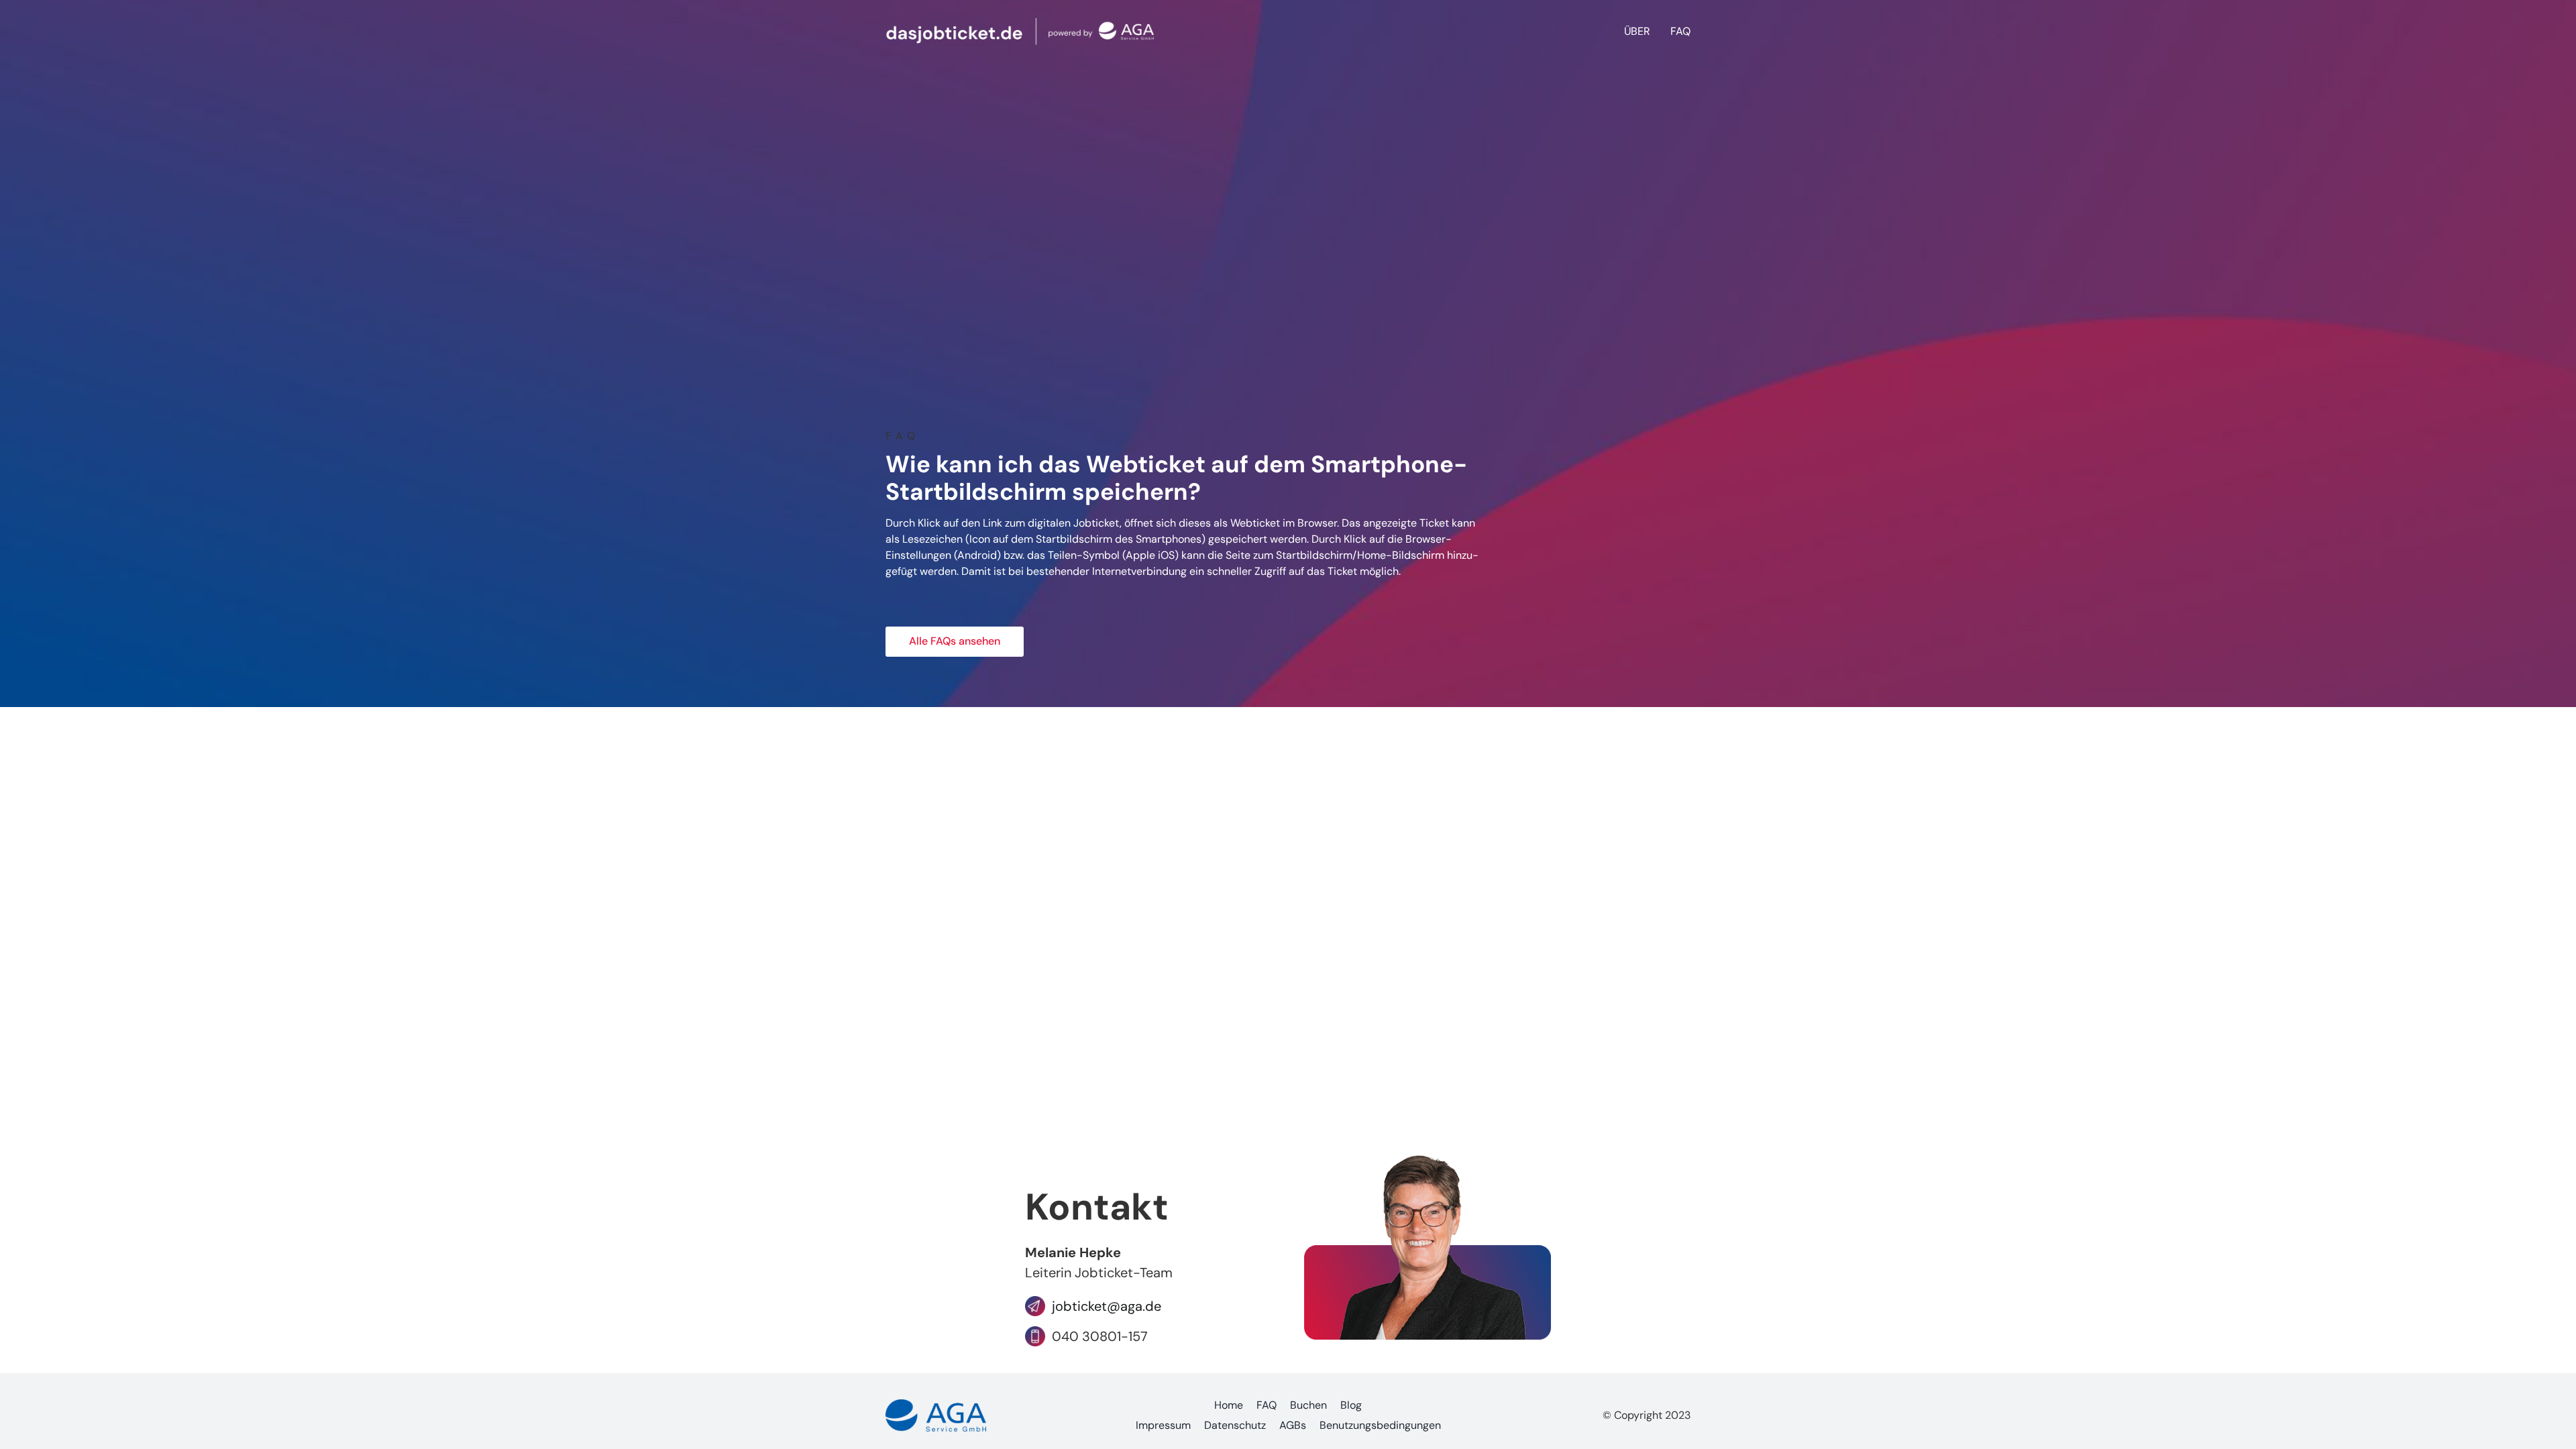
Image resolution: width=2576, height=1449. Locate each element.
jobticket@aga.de (1103, 1306)
